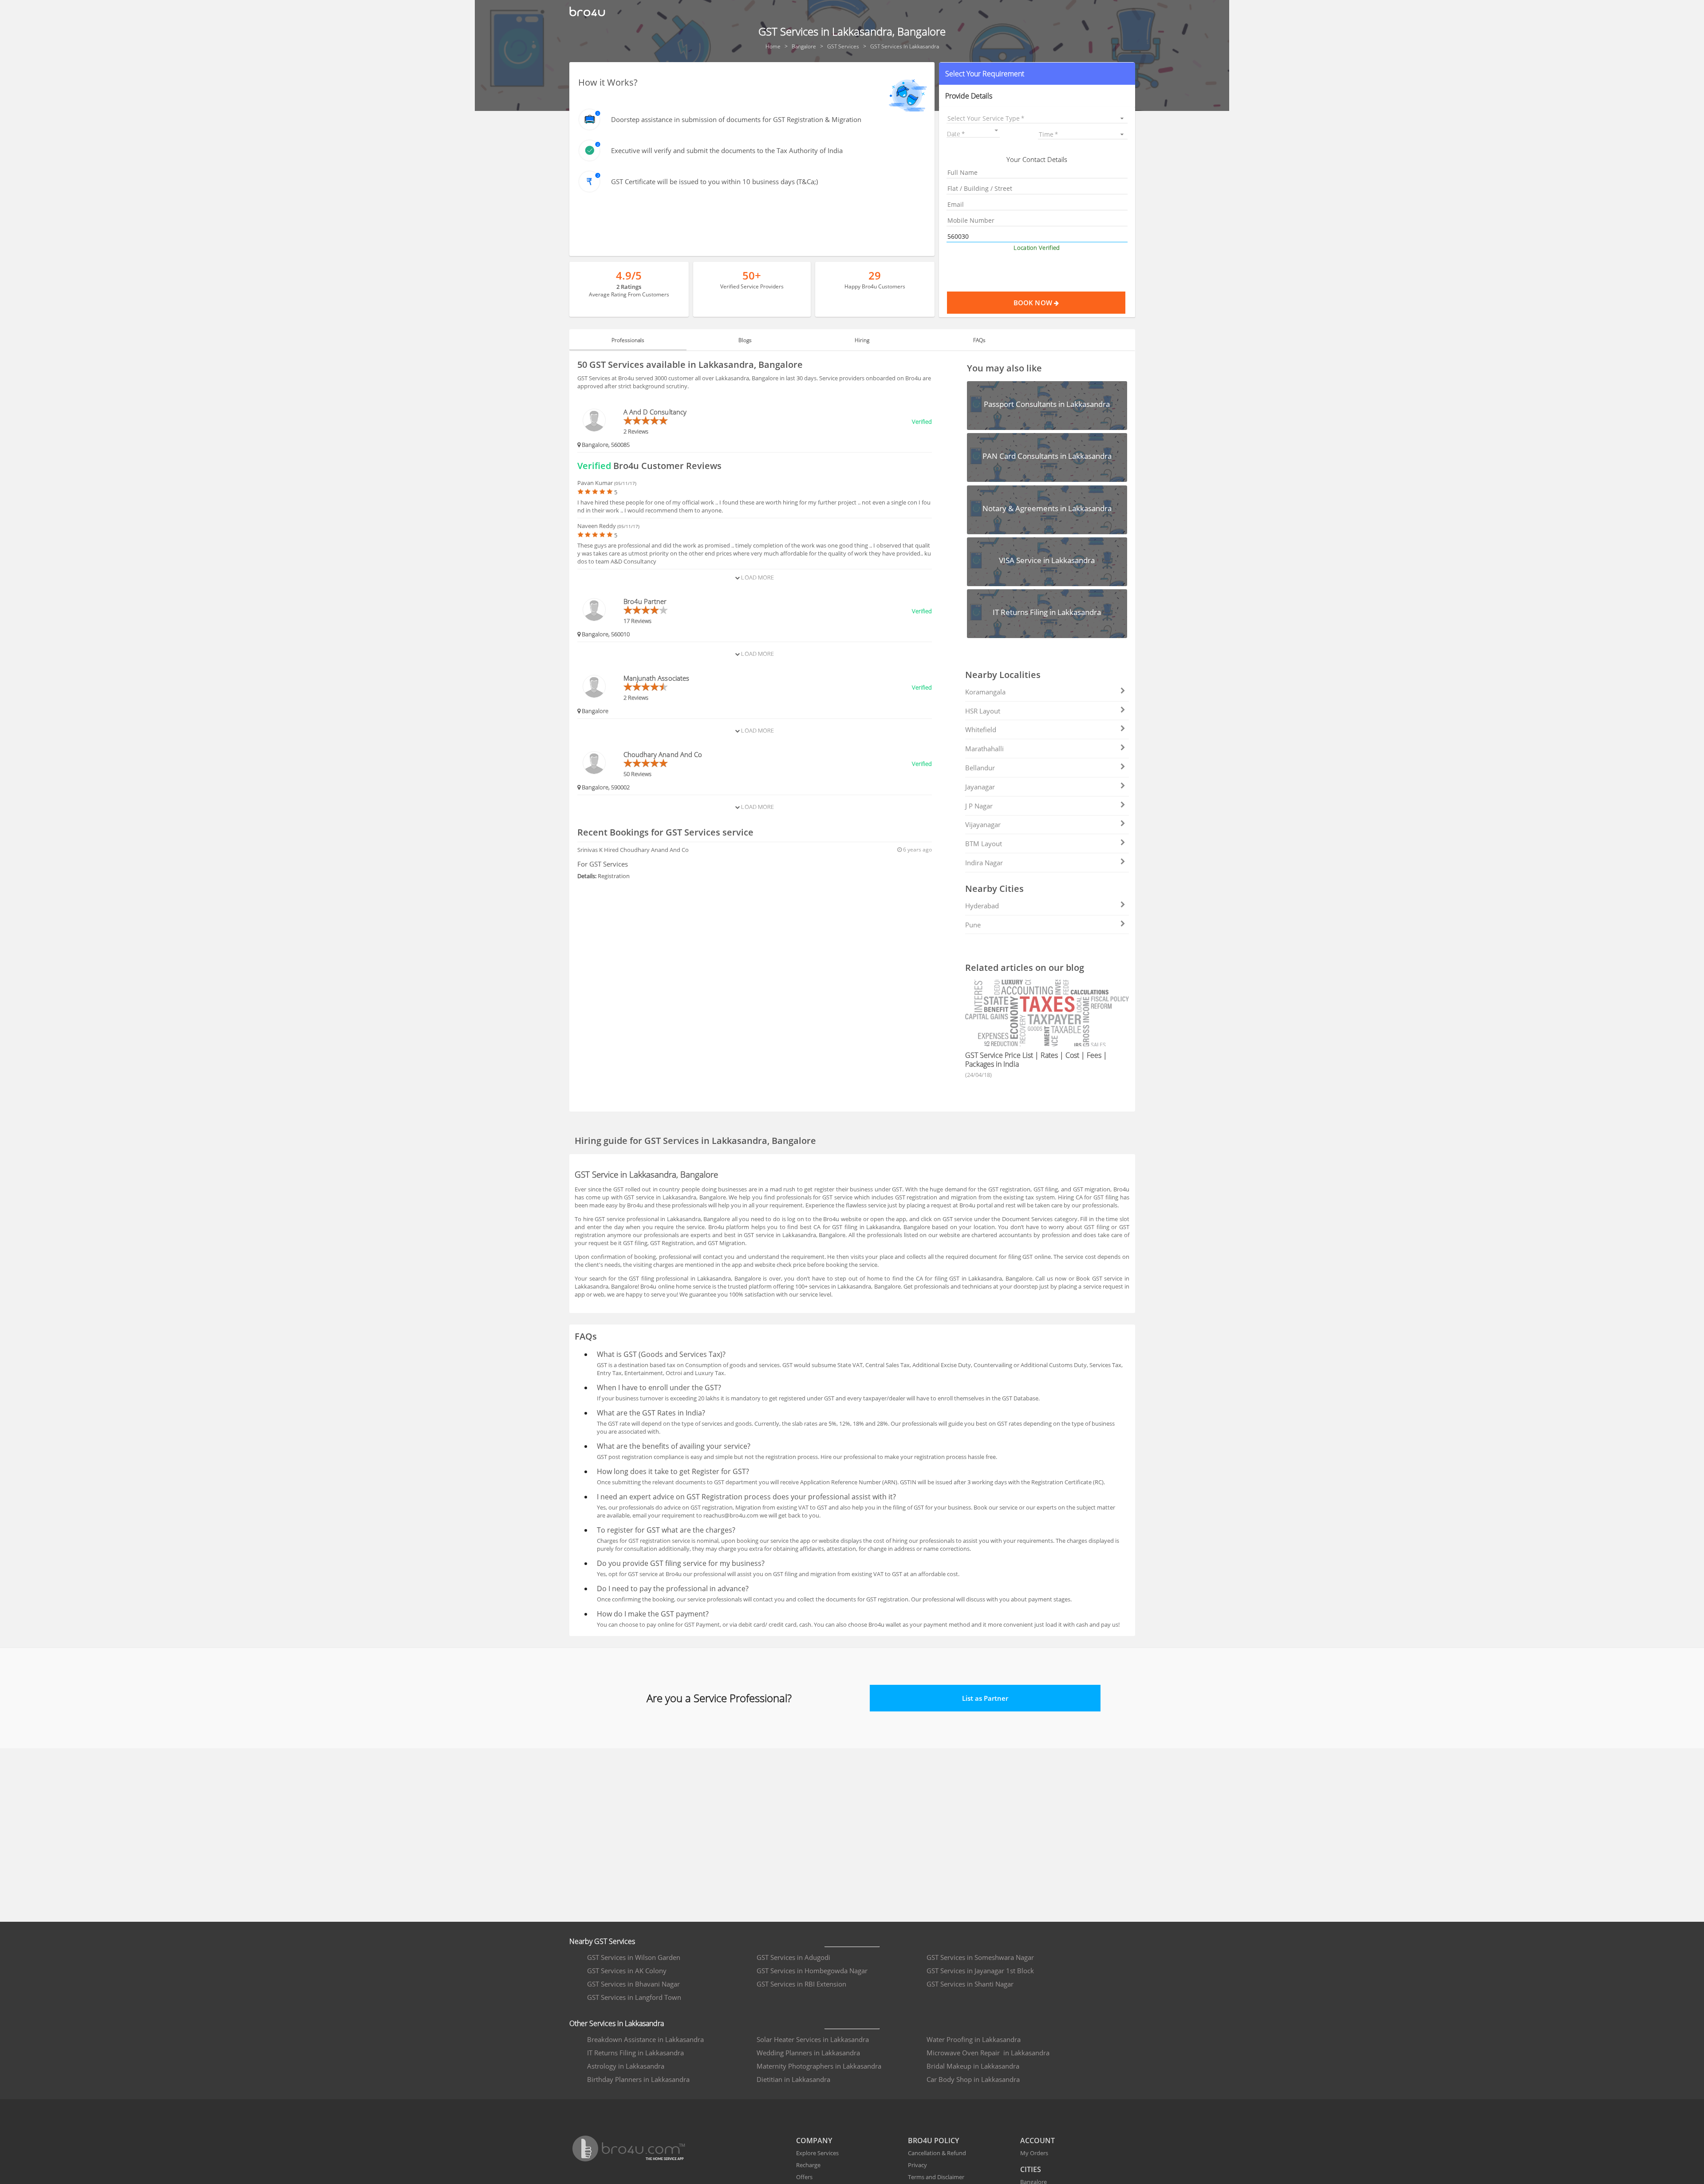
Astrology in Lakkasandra (626, 2066)
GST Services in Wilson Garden (634, 1957)
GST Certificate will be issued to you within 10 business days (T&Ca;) (714, 181)
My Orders (1034, 2153)
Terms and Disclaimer (936, 2177)
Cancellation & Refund (937, 2153)
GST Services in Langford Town (634, 1997)
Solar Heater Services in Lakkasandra (813, 2039)
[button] (1037, 74)
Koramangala (985, 692)
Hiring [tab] (862, 340)
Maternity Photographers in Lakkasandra (819, 2066)
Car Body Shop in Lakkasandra (973, 2079)
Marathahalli (984, 749)
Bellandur (980, 768)
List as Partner (985, 1698)
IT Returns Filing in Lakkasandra (635, 2053)
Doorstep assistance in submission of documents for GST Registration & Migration (736, 119)
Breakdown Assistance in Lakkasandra (645, 2039)
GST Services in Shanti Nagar (970, 1984)
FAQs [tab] (979, 340)
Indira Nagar (984, 863)
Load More (757, 577)
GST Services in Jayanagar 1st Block (980, 1971)
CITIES (1031, 2169)
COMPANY (814, 2141)
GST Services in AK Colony (627, 1971)
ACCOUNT (1037, 2141)
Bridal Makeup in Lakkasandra (973, 2066)
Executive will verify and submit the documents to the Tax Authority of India (727, 150)
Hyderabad (982, 906)
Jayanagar (980, 787)
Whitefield (981, 729)
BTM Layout (984, 844)
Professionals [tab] (628, 340)
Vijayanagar (983, 824)
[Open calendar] (996, 130)
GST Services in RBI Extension (801, 1984)
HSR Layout (983, 711)
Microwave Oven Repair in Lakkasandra (988, 2053)
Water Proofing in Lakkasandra (974, 2039)
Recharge (808, 2165)
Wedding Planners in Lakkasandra (808, 2053)
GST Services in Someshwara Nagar (980, 1957)
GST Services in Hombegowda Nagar (812, 1971)
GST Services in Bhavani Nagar (633, 1984)
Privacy (917, 2165)
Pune (973, 925)
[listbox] (1037, 118)
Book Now (1034, 303)
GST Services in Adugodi (793, 1957)
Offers (804, 2177)
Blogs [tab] (745, 340)
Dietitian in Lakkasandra (793, 2079)
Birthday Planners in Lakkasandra (638, 2079)
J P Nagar (979, 806)
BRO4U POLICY (933, 2141)
